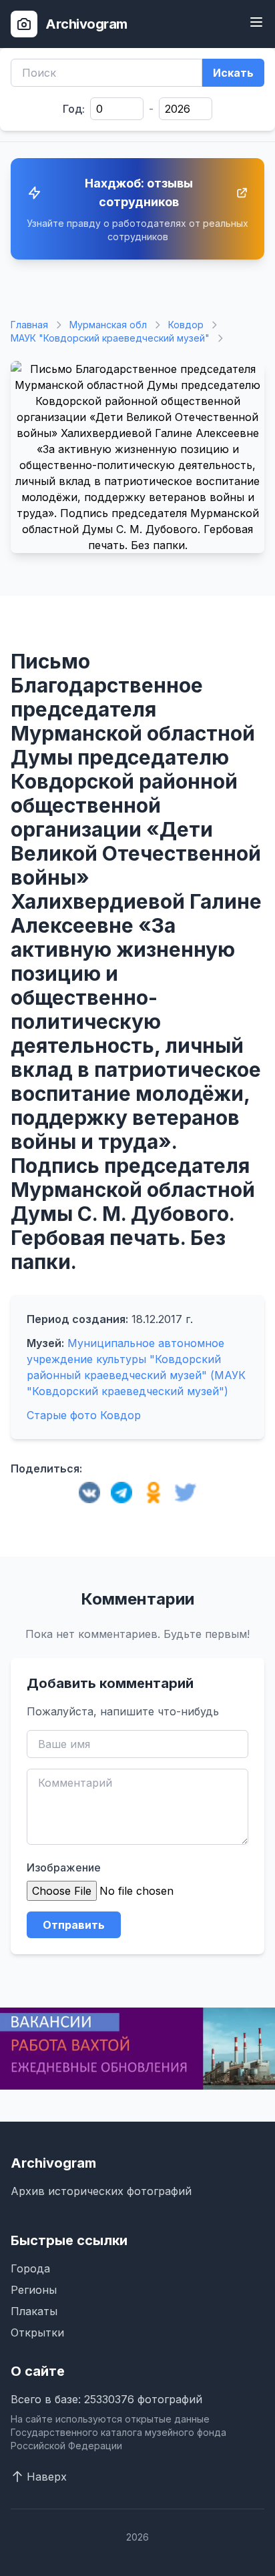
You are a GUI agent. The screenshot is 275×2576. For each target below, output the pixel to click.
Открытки (37, 2332)
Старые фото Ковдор (84, 1415)
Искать (233, 73)
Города (30, 2268)
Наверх (47, 2477)
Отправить (74, 1925)
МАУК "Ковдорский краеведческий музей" (110, 338)
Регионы (34, 2290)
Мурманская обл (108, 325)
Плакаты (34, 2311)
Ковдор (186, 325)
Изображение (64, 1867)
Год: (74, 109)
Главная (29, 325)
